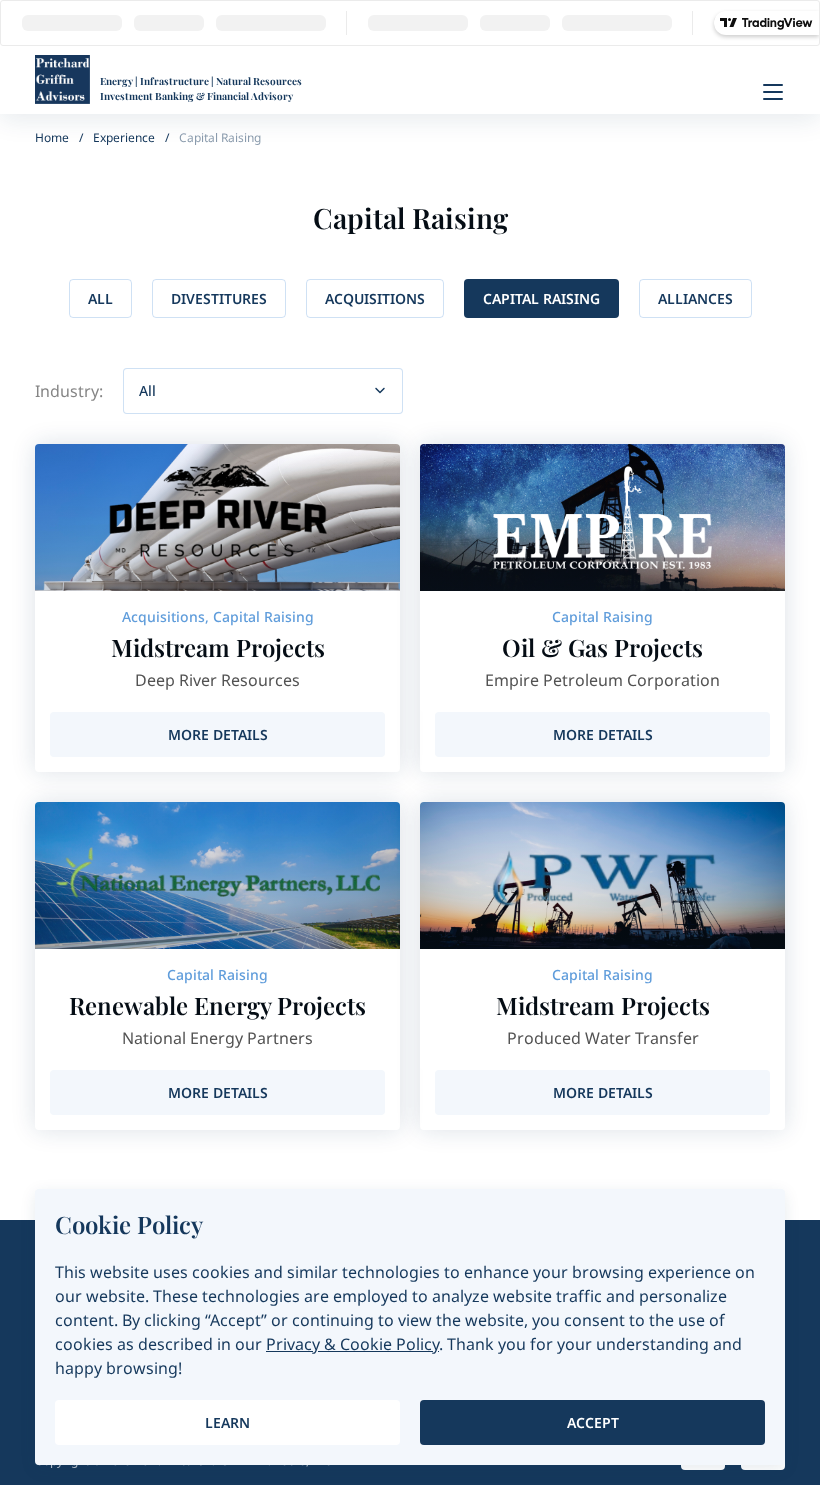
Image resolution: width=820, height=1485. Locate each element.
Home (52, 137)
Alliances (695, 298)
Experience (124, 137)
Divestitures (219, 298)
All (100, 298)
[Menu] (773, 92)
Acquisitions (375, 298)
